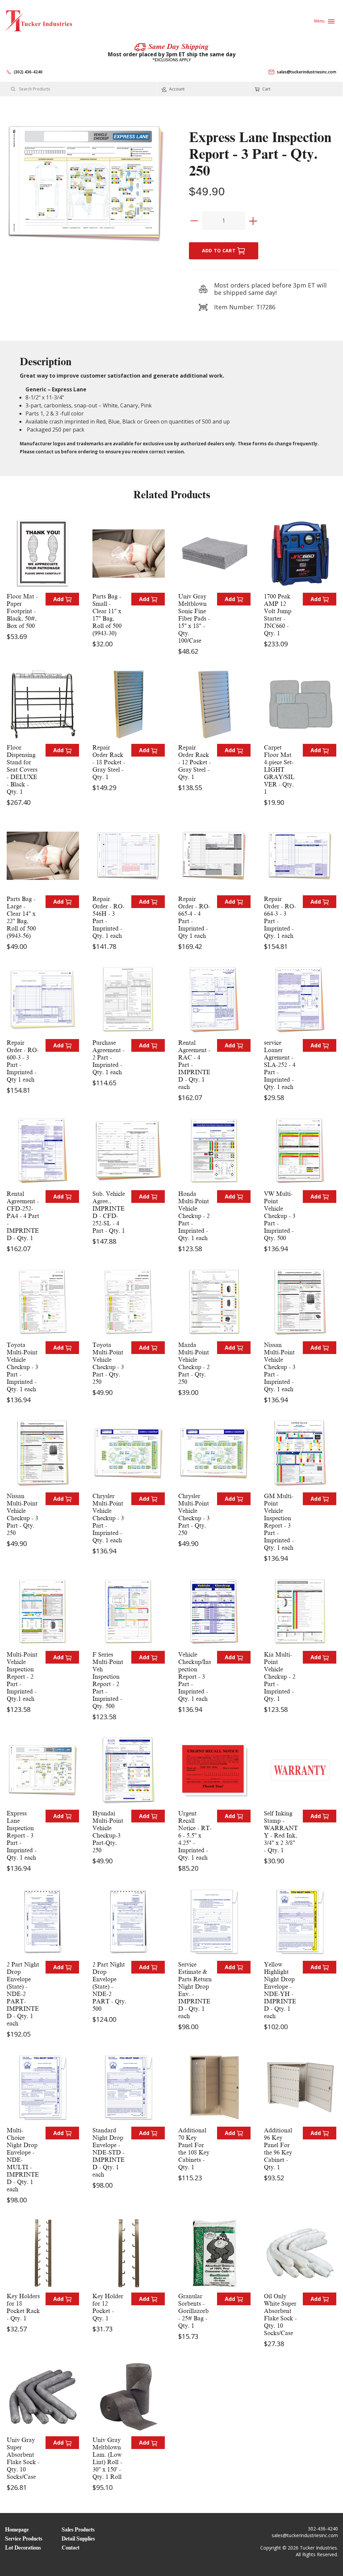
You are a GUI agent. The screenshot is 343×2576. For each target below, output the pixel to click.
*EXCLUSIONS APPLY (172, 60)
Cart (266, 89)
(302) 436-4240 (28, 72)
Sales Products (78, 2530)
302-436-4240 (323, 2529)
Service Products (24, 2539)
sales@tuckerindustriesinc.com (307, 72)
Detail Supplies (78, 2539)
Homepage (17, 2530)
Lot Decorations (23, 2548)
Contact (71, 2548)
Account (176, 89)
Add (59, 599)
